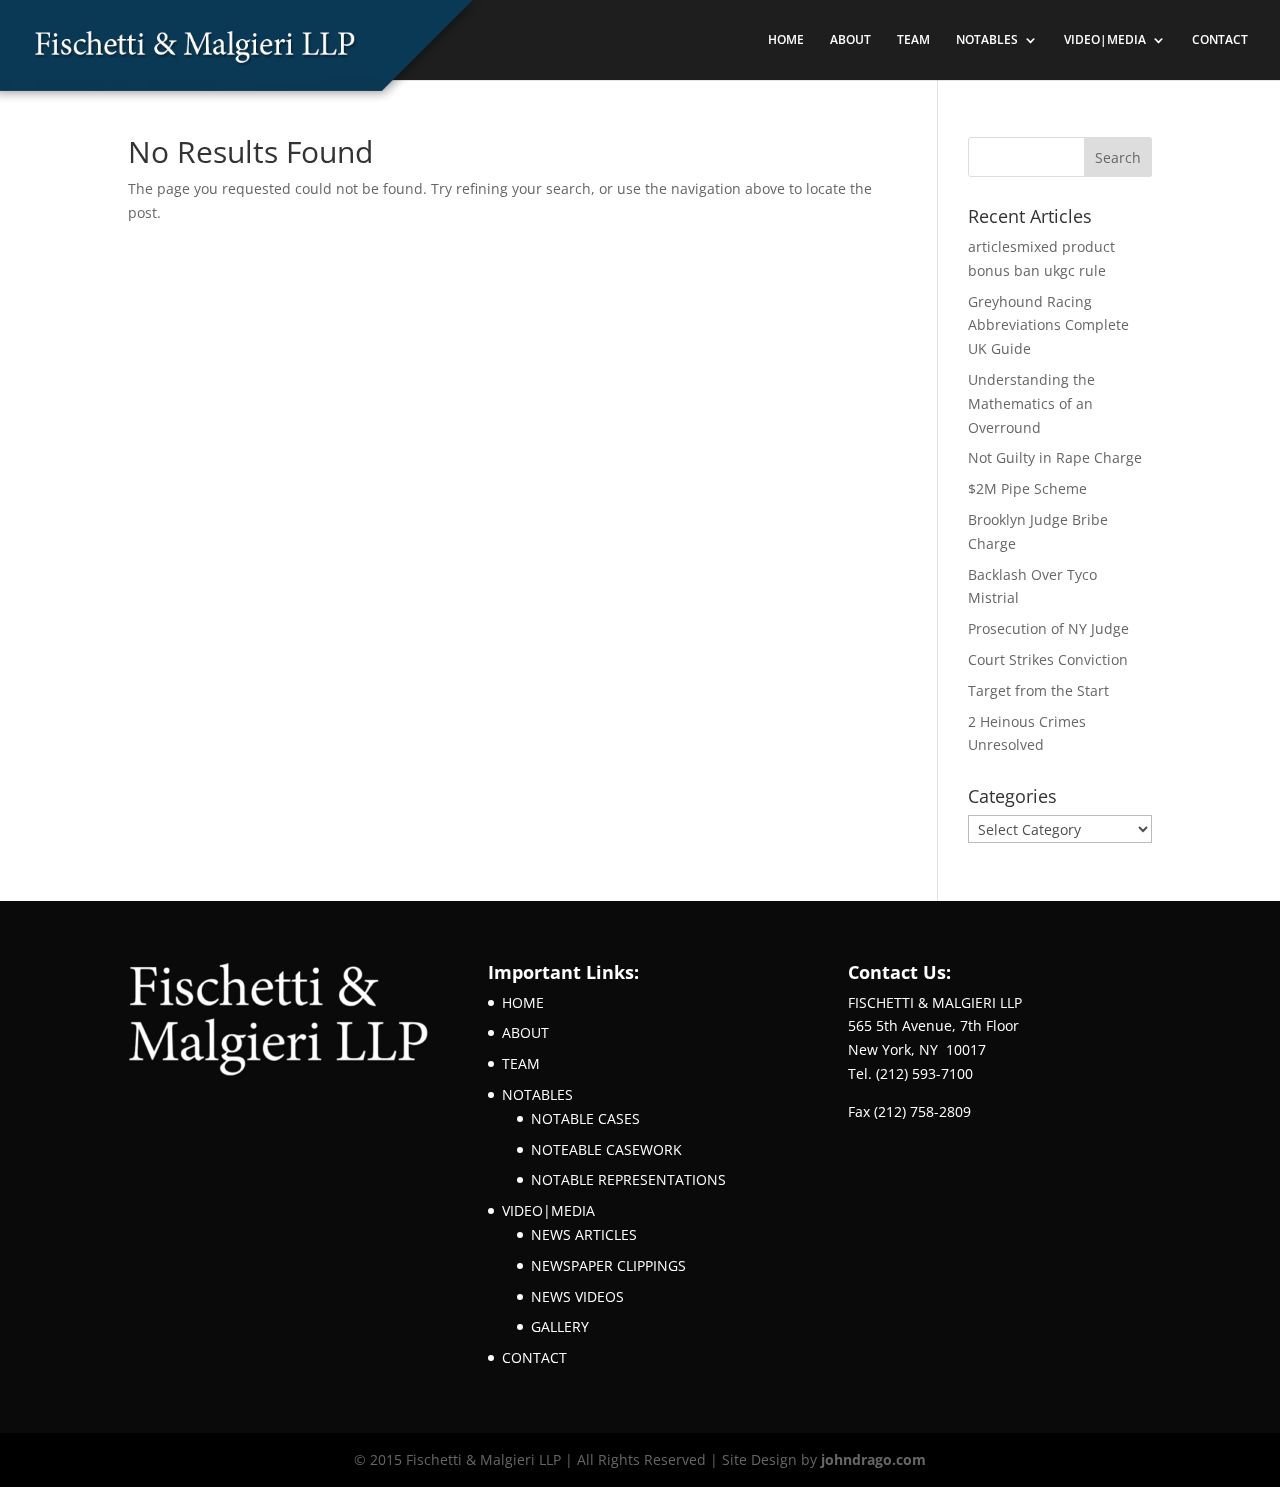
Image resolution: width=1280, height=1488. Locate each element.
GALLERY (560, 1326)
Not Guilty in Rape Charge (1055, 457)
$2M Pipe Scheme (1027, 488)
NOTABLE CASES (585, 1118)
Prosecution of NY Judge (1048, 628)
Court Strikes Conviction (1048, 659)
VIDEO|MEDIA (1105, 40)
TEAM (913, 40)
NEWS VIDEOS (577, 1296)
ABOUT (850, 40)
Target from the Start (1038, 690)
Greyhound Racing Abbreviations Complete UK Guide (1048, 325)
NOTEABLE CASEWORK (606, 1149)
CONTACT (1220, 40)
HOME (786, 40)
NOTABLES (987, 40)
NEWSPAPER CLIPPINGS (608, 1265)
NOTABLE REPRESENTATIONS (628, 1179)
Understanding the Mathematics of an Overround (1031, 403)
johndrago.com (873, 1459)
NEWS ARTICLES (584, 1234)
